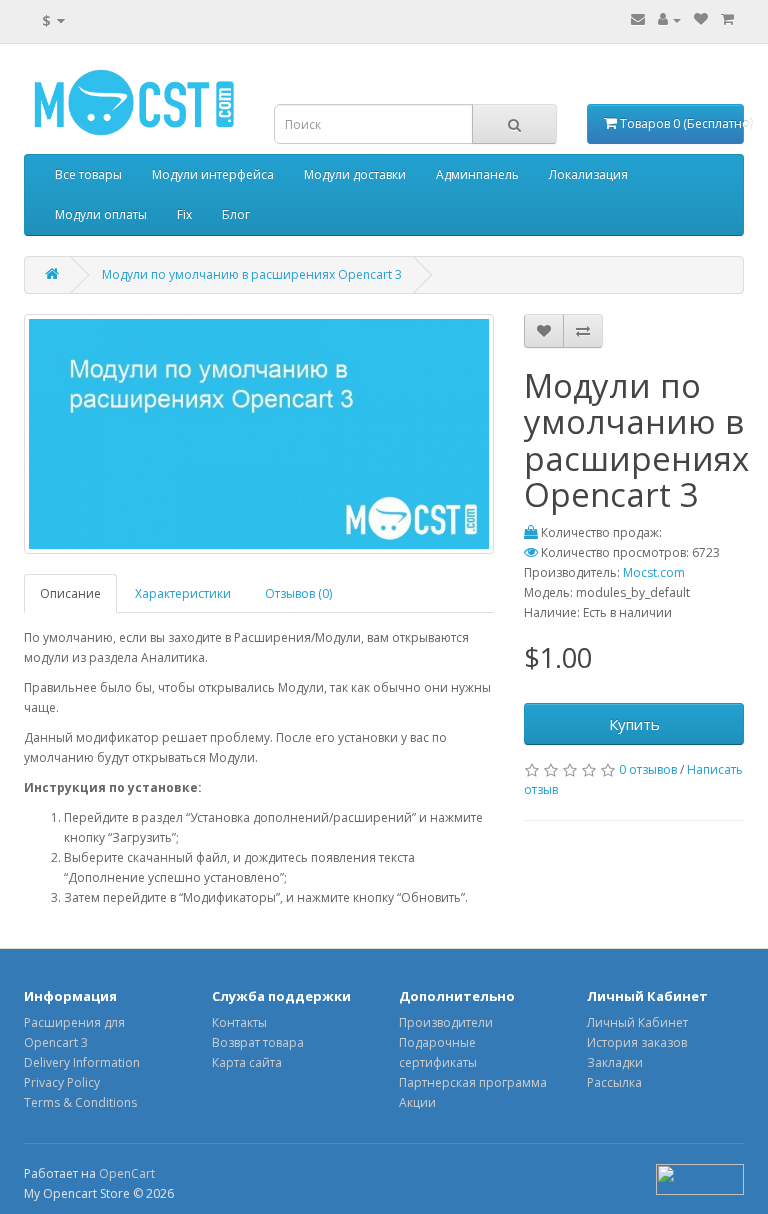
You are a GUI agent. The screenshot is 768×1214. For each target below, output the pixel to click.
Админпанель (477, 174)
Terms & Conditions (80, 1102)
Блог (236, 214)
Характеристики (183, 593)
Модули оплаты (101, 214)
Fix (184, 214)
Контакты (239, 1022)
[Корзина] (727, 19)
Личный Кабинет (637, 1022)
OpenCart (127, 1173)
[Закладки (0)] (701, 19)
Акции (417, 1102)
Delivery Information (82, 1062)
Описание (70, 593)
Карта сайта (247, 1062)
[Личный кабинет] (669, 19)
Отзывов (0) (298, 593)
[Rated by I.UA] (700, 1178)
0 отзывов (648, 769)
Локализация (588, 174)
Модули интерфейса (213, 174)
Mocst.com (654, 572)
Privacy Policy (62, 1082)
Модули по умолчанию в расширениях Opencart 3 (252, 274)
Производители (446, 1022)
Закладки (615, 1062)
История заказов (637, 1042)
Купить (634, 724)
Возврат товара (258, 1042)
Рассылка (614, 1082)
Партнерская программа (473, 1082)
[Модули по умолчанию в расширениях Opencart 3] (259, 434)
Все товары (88, 174)
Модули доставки (355, 174)
